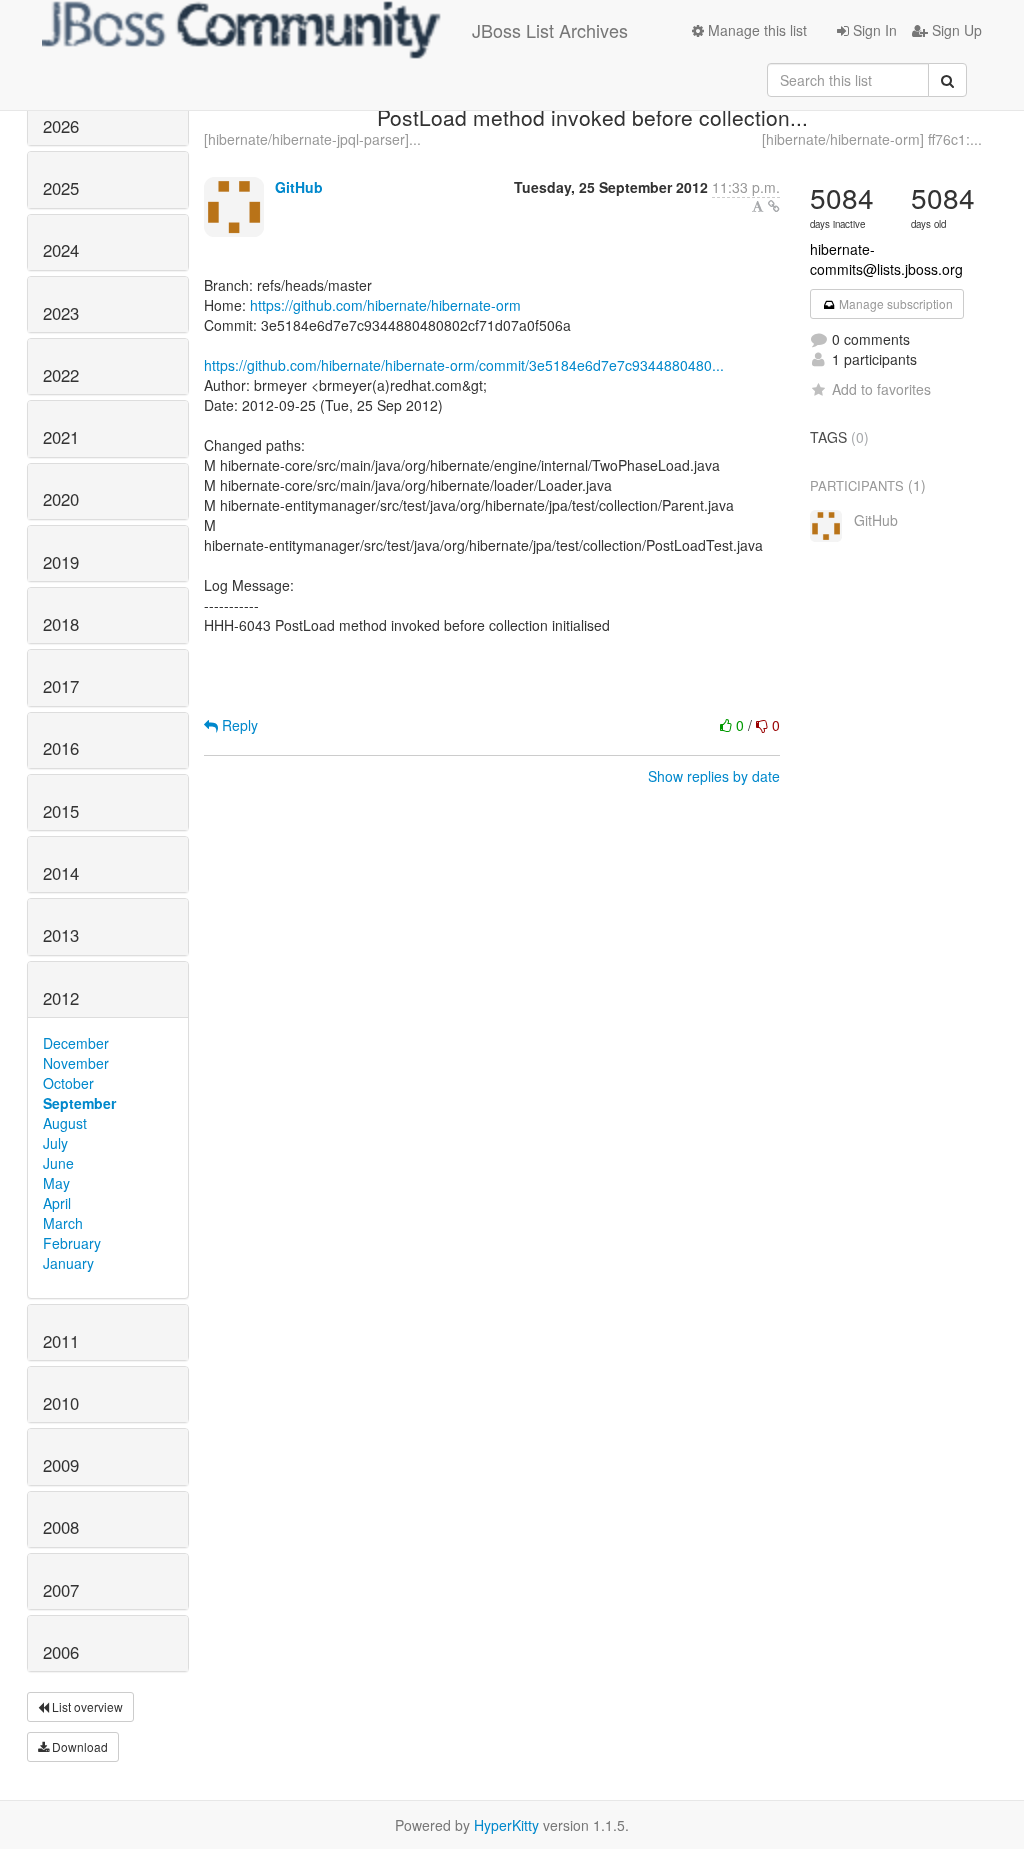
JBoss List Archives (550, 30)
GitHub (299, 187)
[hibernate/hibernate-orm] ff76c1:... (872, 139)
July (55, 1143)
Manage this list (755, 30)
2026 (61, 126)
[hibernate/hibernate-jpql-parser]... (312, 139)
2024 (61, 250)
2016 (61, 748)
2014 (61, 873)
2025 (61, 188)
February (72, 1243)
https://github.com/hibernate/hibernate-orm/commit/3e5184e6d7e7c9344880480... (464, 365)
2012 (61, 998)
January (68, 1263)
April (57, 1203)
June (58, 1163)
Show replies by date (714, 776)
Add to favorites (881, 389)
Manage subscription (894, 303)
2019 (61, 562)
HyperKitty (506, 1825)
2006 (61, 1652)
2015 (61, 811)
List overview (86, 1706)
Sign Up (955, 30)
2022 (61, 375)
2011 (61, 1341)
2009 (61, 1465)
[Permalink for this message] (774, 206)
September (79, 1103)
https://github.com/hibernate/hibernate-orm (385, 305)
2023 (61, 313)
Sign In (873, 30)
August (65, 1123)
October (68, 1083)
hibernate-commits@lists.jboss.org (886, 259)
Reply (238, 725)
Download (78, 1746)
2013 (61, 935)
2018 (61, 624)
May (56, 1183)
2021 (61, 437)
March (63, 1223)
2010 (61, 1403)
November (76, 1063)
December (76, 1043)
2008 (61, 1527)
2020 (61, 499)
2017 (61, 686)
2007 (61, 1590)
